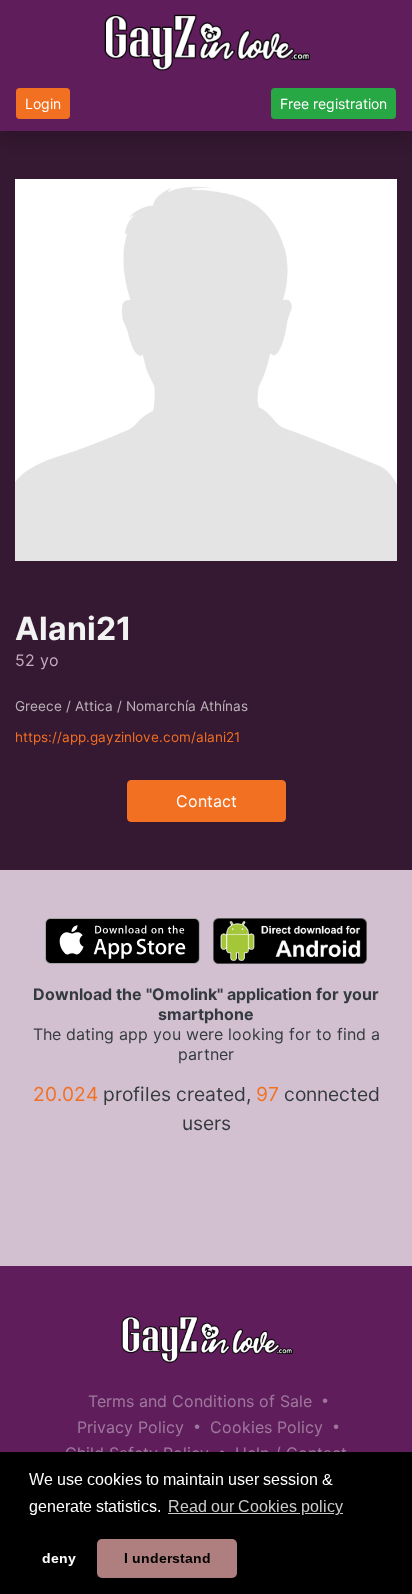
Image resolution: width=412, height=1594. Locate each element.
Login (43, 103)
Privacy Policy (130, 1427)
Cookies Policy (266, 1427)
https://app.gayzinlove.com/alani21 (127, 737)
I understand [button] (167, 1558)
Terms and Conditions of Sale (200, 1401)
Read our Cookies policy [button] (255, 1506)
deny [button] (59, 1558)
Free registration (333, 103)
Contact (206, 801)
